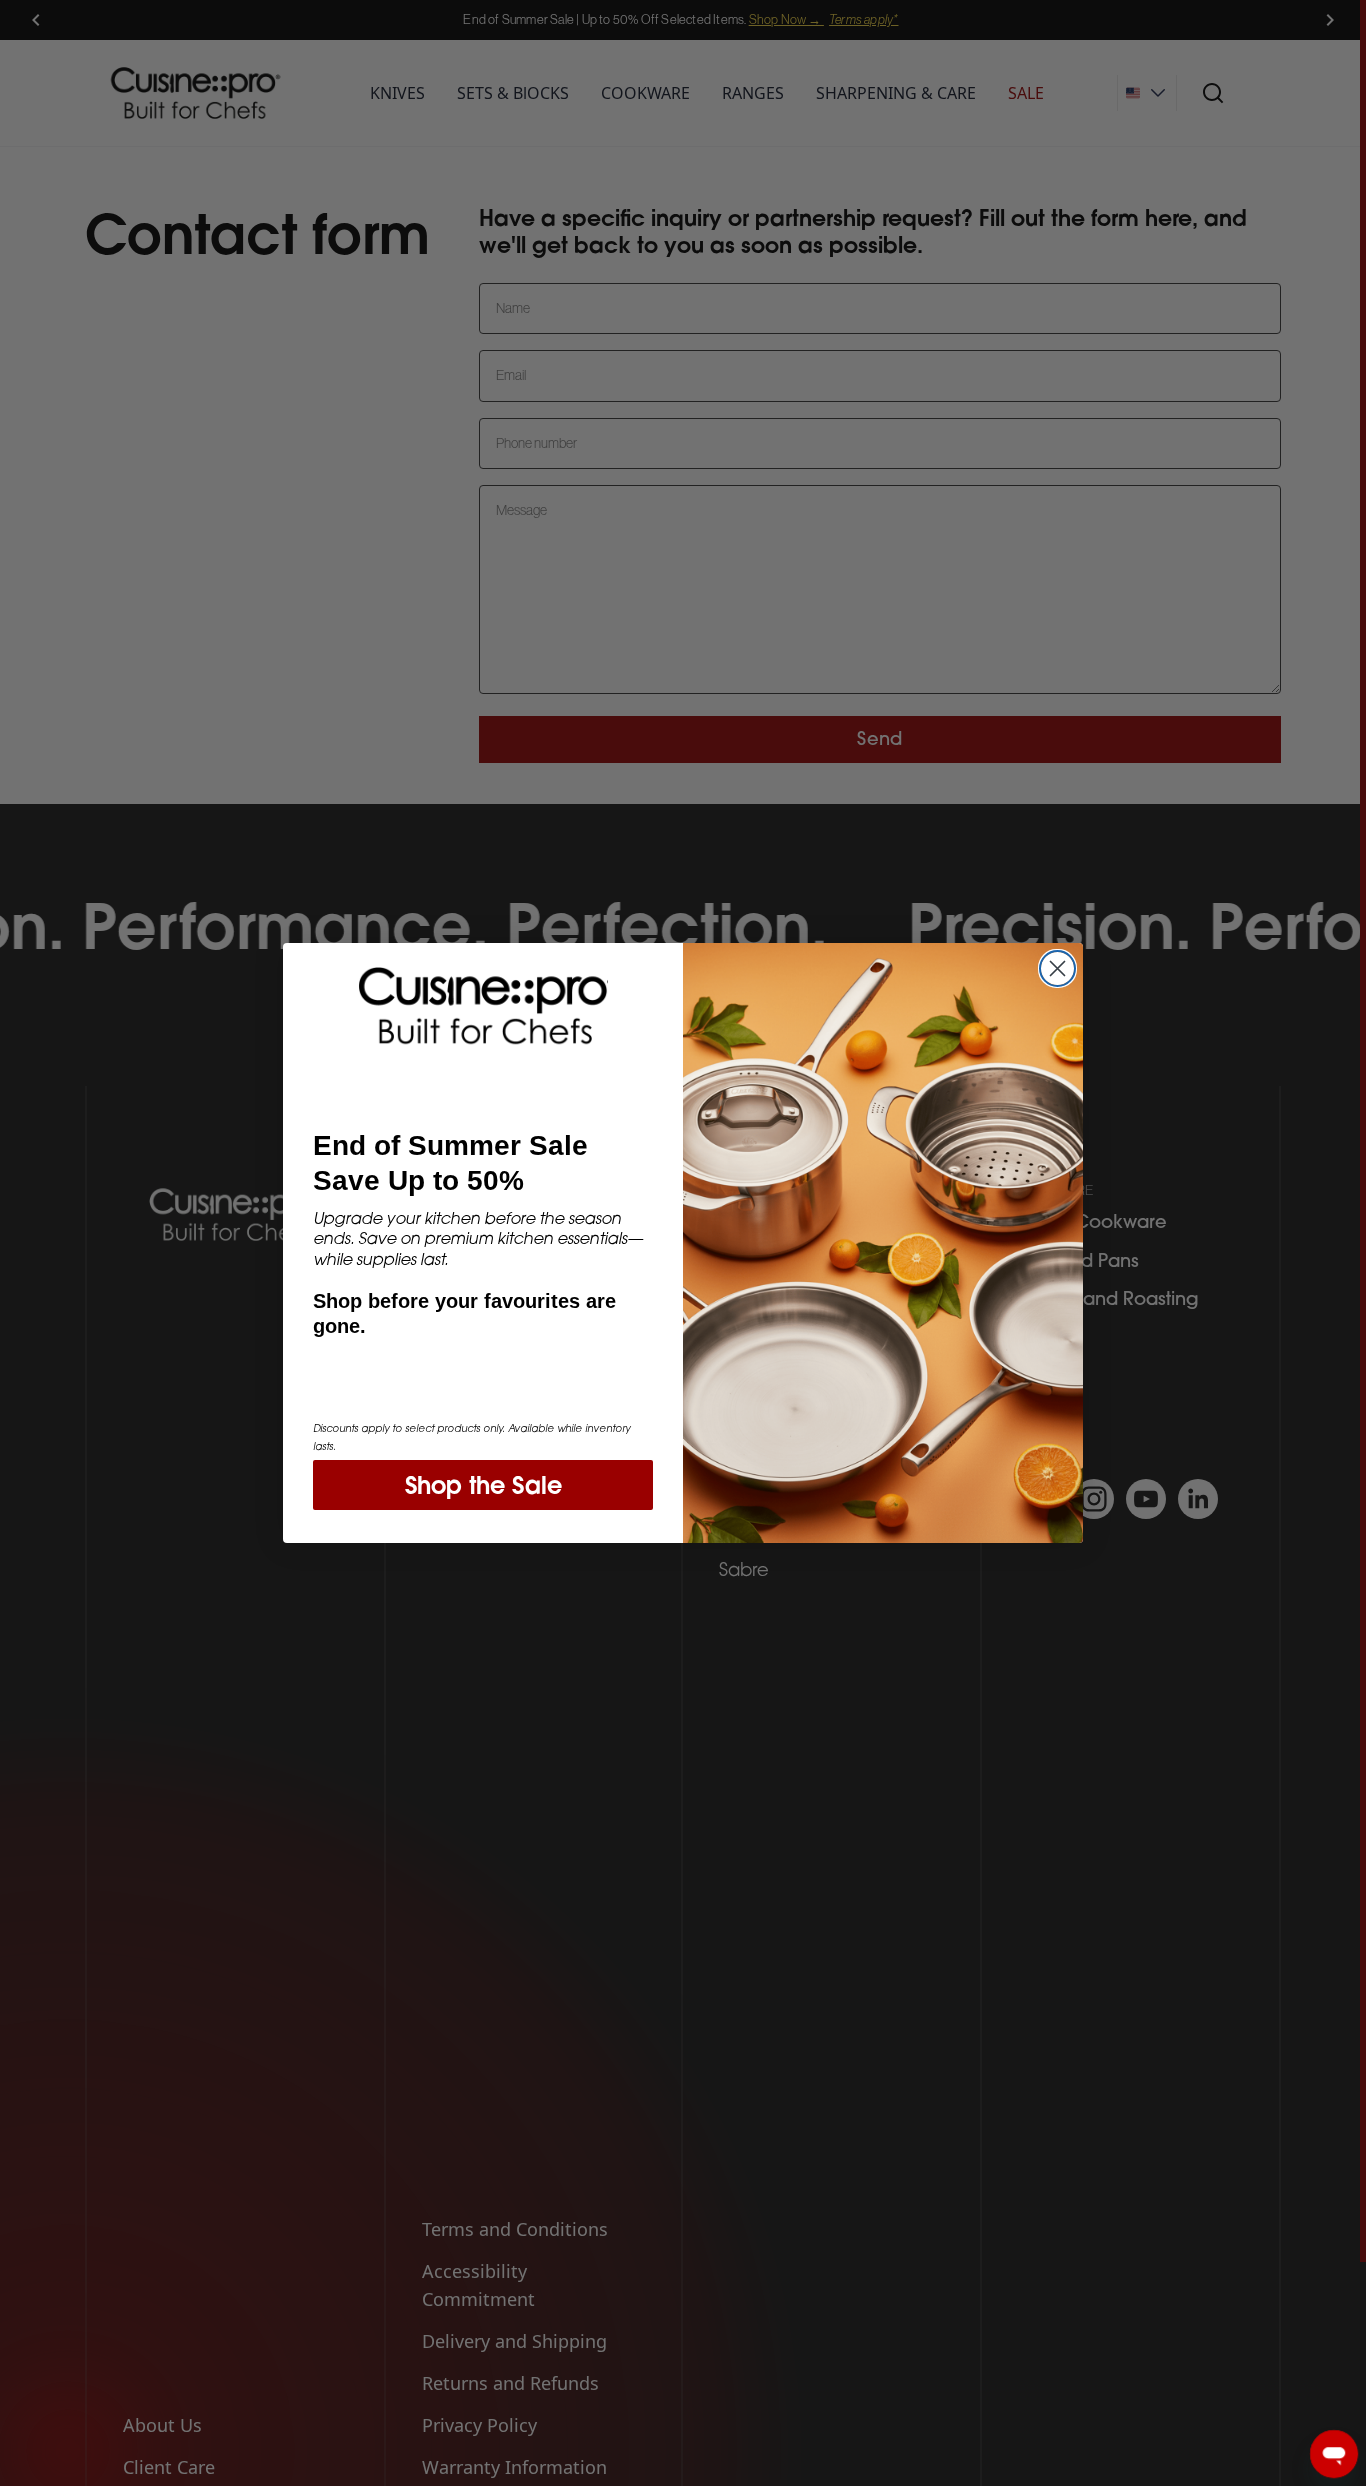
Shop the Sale (483, 1485)
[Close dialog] (1057, 968)
